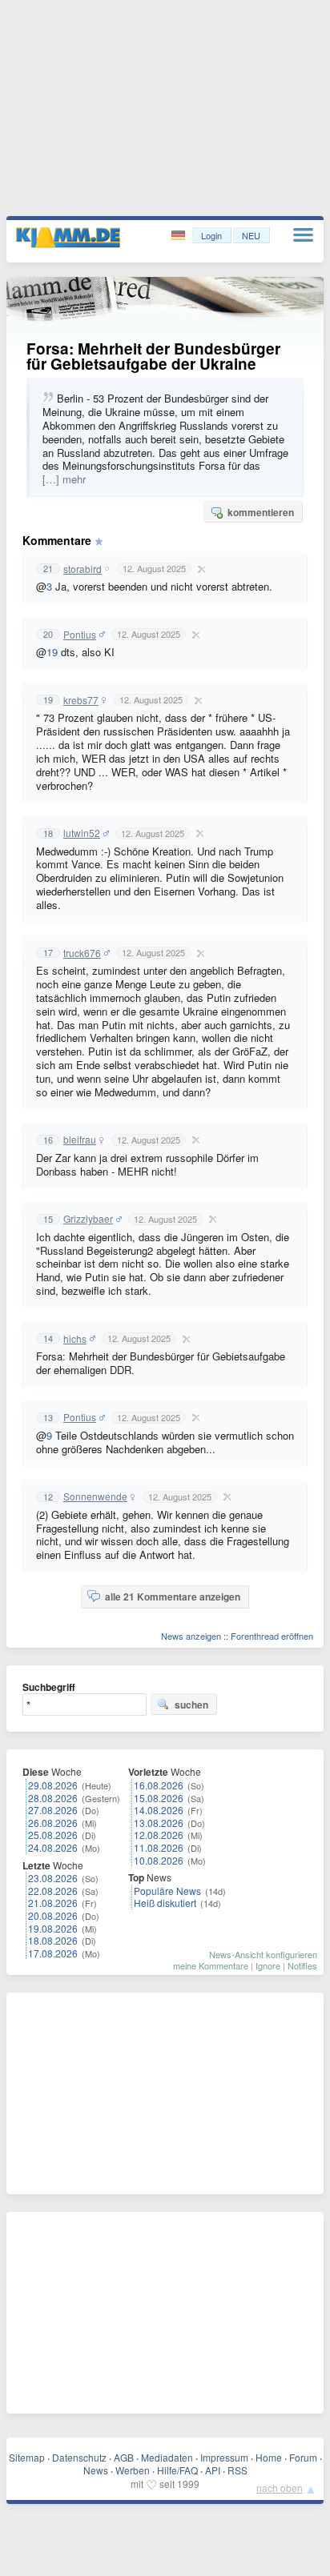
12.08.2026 (159, 1835)
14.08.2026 (159, 1810)
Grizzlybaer (88, 1219)
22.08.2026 (53, 1891)
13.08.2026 (159, 1823)
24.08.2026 (53, 1847)
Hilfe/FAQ (177, 2470)
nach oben (280, 2488)
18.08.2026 (53, 1940)
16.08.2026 (159, 1785)
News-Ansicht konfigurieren (263, 1954)
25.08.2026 (53, 1835)
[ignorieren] (199, 569)
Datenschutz (79, 2457)
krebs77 (81, 700)
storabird (82, 569)
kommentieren (261, 512)
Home (269, 2457)
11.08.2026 (159, 1847)
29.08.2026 (53, 1785)
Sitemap (27, 2457)
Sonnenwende (95, 1496)
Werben (133, 2470)
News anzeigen (191, 1636)
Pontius (80, 635)
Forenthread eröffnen (272, 1636)
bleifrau (80, 1140)
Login (211, 235)
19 (52, 652)
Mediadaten (167, 2457)
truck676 (82, 953)
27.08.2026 (53, 1810)
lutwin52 (82, 833)
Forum (303, 2457)
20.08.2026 (53, 1915)
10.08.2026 (159, 1860)
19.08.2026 (53, 1928)
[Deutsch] (180, 236)
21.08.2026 (53, 1903)
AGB (124, 2457)
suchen (191, 1705)
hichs (75, 1339)
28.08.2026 (53, 1798)
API (213, 2470)
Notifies (302, 1965)
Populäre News (167, 1891)
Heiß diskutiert (165, 1903)
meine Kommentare (211, 1965)
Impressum (224, 2457)
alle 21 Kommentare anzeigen (173, 1596)
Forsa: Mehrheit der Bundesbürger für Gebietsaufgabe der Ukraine (153, 356)
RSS (237, 2470)
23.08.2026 (53, 1878)
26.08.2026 (53, 1823)
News (96, 2470)
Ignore (268, 1965)
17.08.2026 (53, 1953)
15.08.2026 (159, 1798)
